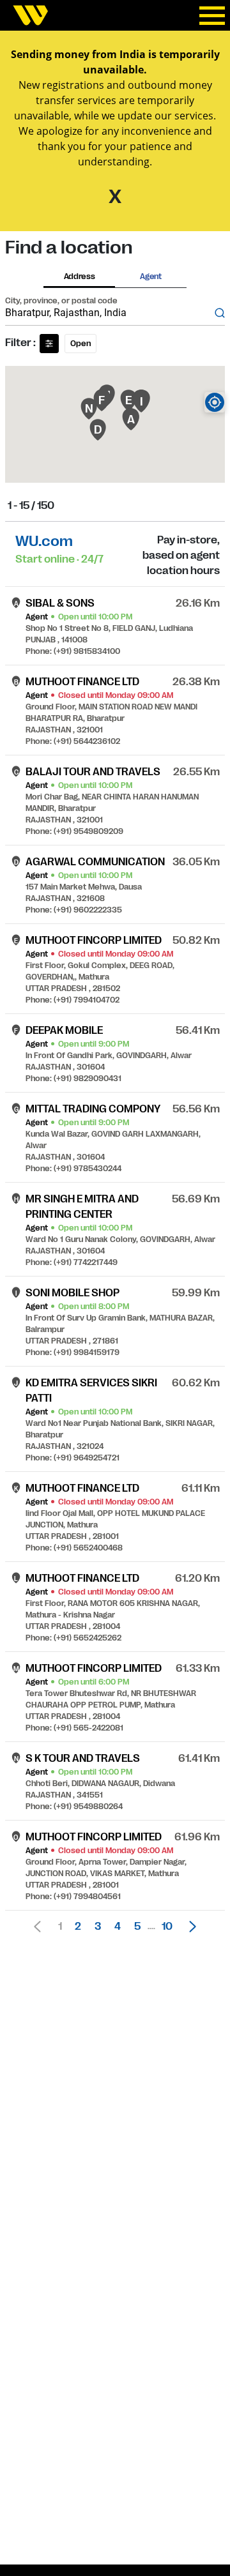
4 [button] (118, 1927)
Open (80, 344)
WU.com (44, 541)
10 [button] (167, 1927)
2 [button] (78, 1927)
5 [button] (137, 1927)
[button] (189, 1927)
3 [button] (98, 1927)
